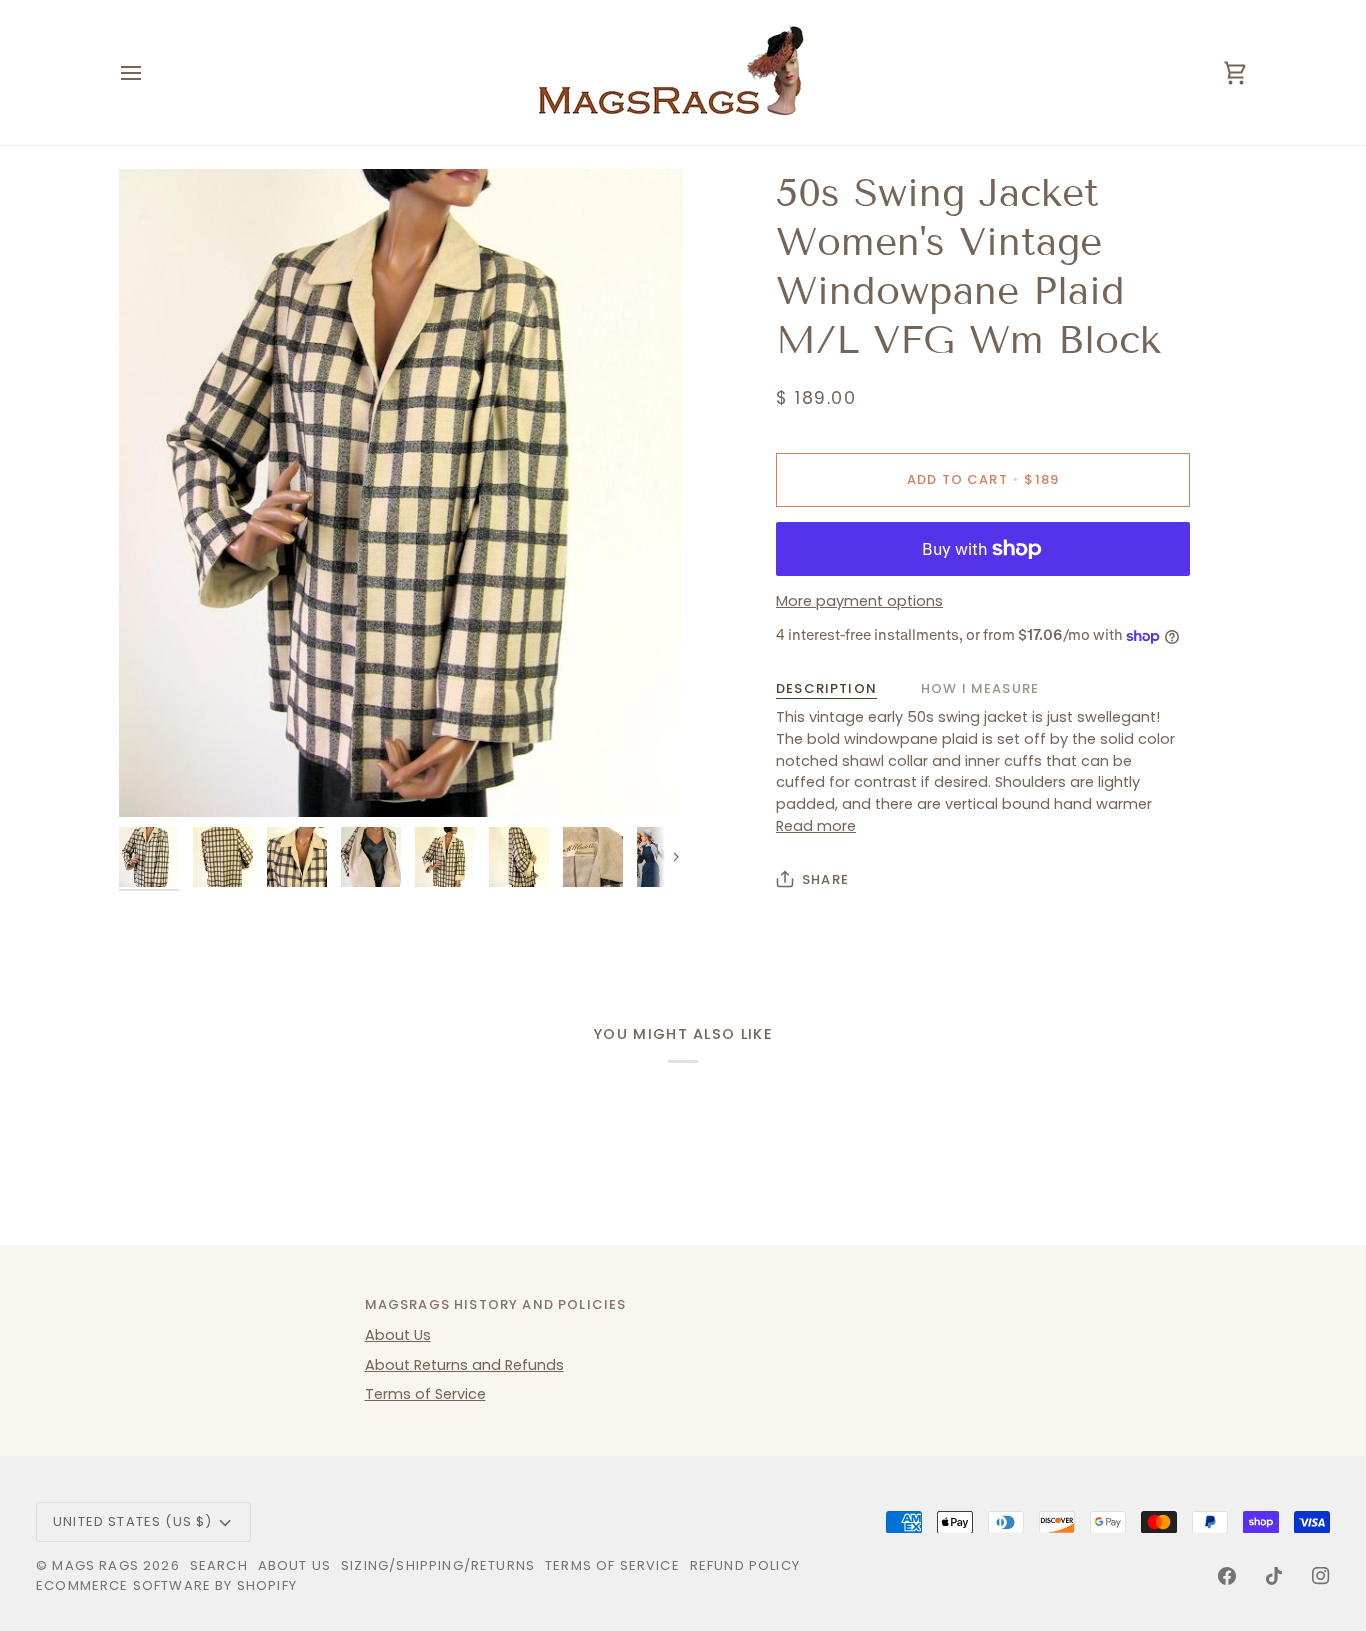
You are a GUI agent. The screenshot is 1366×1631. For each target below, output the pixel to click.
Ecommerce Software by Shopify (166, 1585)
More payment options (859, 601)
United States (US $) (132, 1521)
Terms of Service (425, 1394)
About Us (398, 1335)
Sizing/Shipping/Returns (438, 1565)
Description (826, 688)
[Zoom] (401, 493)
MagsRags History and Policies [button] (496, 1304)
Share (825, 879)
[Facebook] (1227, 1576)
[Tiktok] (1274, 1576)
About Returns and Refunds (464, 1365)
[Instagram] (1321, 1576)
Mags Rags (95, 1565)
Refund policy (745, 1565)
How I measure (980, 688)
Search (219, 1565)
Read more (816, 826)
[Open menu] (149, 72)
